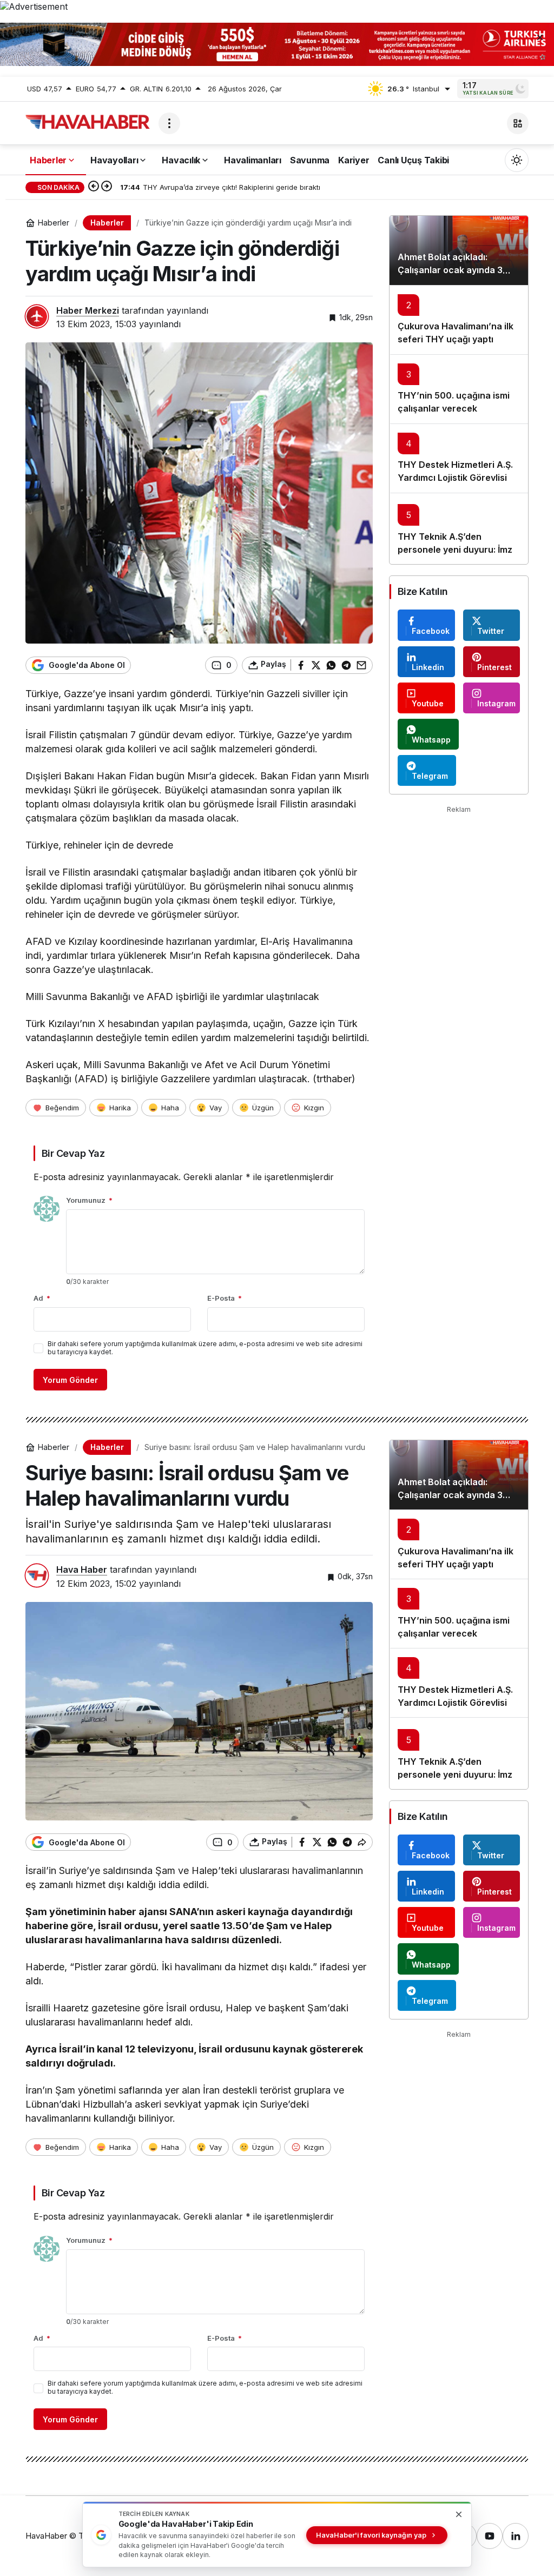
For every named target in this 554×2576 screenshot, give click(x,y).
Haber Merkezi (88, 310)
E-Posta (225, 1298)
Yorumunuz (89, 1200)
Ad (42, 1298)
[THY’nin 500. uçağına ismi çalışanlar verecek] (459, 389)
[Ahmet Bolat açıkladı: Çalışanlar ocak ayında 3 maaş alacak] (459, 250)
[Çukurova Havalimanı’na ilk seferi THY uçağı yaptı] (459, 320)
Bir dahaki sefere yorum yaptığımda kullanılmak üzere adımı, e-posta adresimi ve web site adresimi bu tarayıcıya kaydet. (205, 1348)
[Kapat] (540, 37)
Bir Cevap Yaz (73, 1153)
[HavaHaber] (88, 122)
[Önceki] (94, 187)
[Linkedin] (516, 2536)
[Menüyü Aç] (169, 123)
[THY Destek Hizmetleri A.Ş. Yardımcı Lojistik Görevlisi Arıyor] (459, 458)
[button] (518, 123)
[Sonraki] (107, 187)
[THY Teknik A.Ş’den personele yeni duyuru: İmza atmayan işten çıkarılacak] (459, 529)
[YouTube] (490, 2536)
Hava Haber (82, 1570)
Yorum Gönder (70, 1380)
